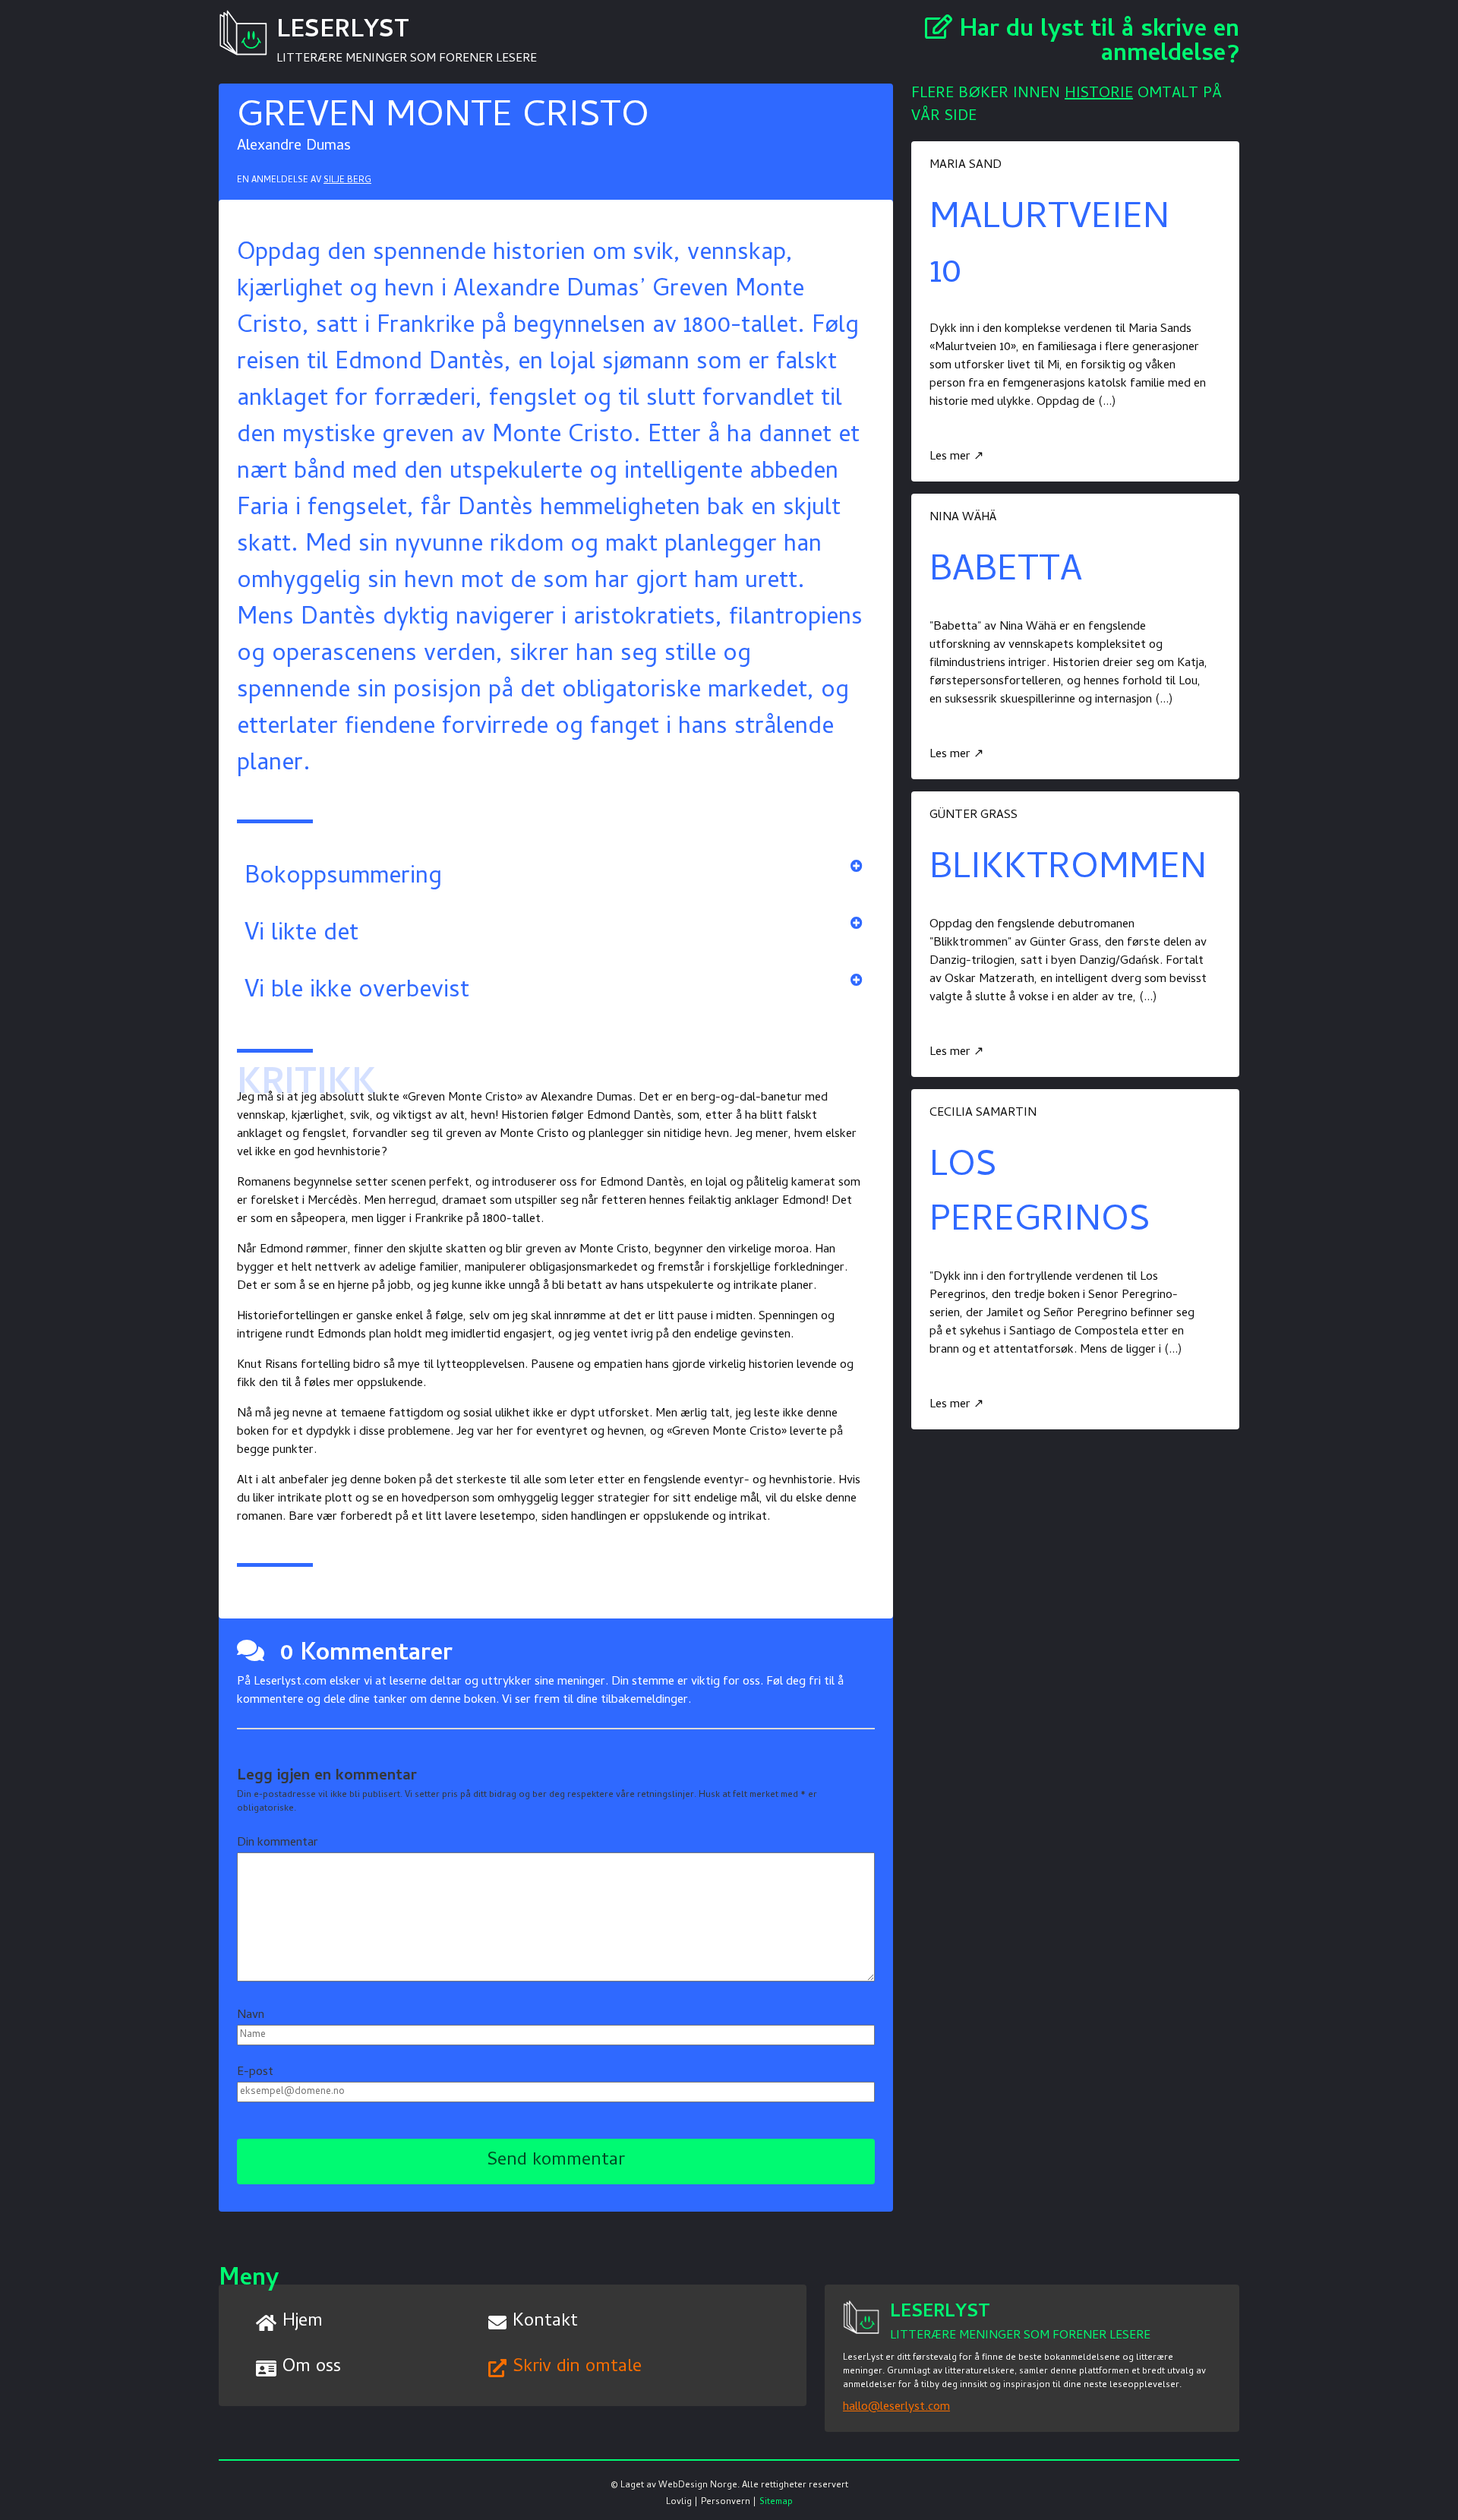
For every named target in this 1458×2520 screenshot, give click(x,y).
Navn (251, 2016)
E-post (255, 2073)
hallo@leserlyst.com (896, 2408)
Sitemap (776, 2503)
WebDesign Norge (698, 2486)
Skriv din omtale (577, 2368)
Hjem (303, 2322)
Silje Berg (347, 181)
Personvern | (729, 2503)
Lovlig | (682, 2503)
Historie (1099, 95)
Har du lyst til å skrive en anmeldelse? (1096, 43)
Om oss (312, 2368)
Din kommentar (278, 1843)
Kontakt (545, 2322)
